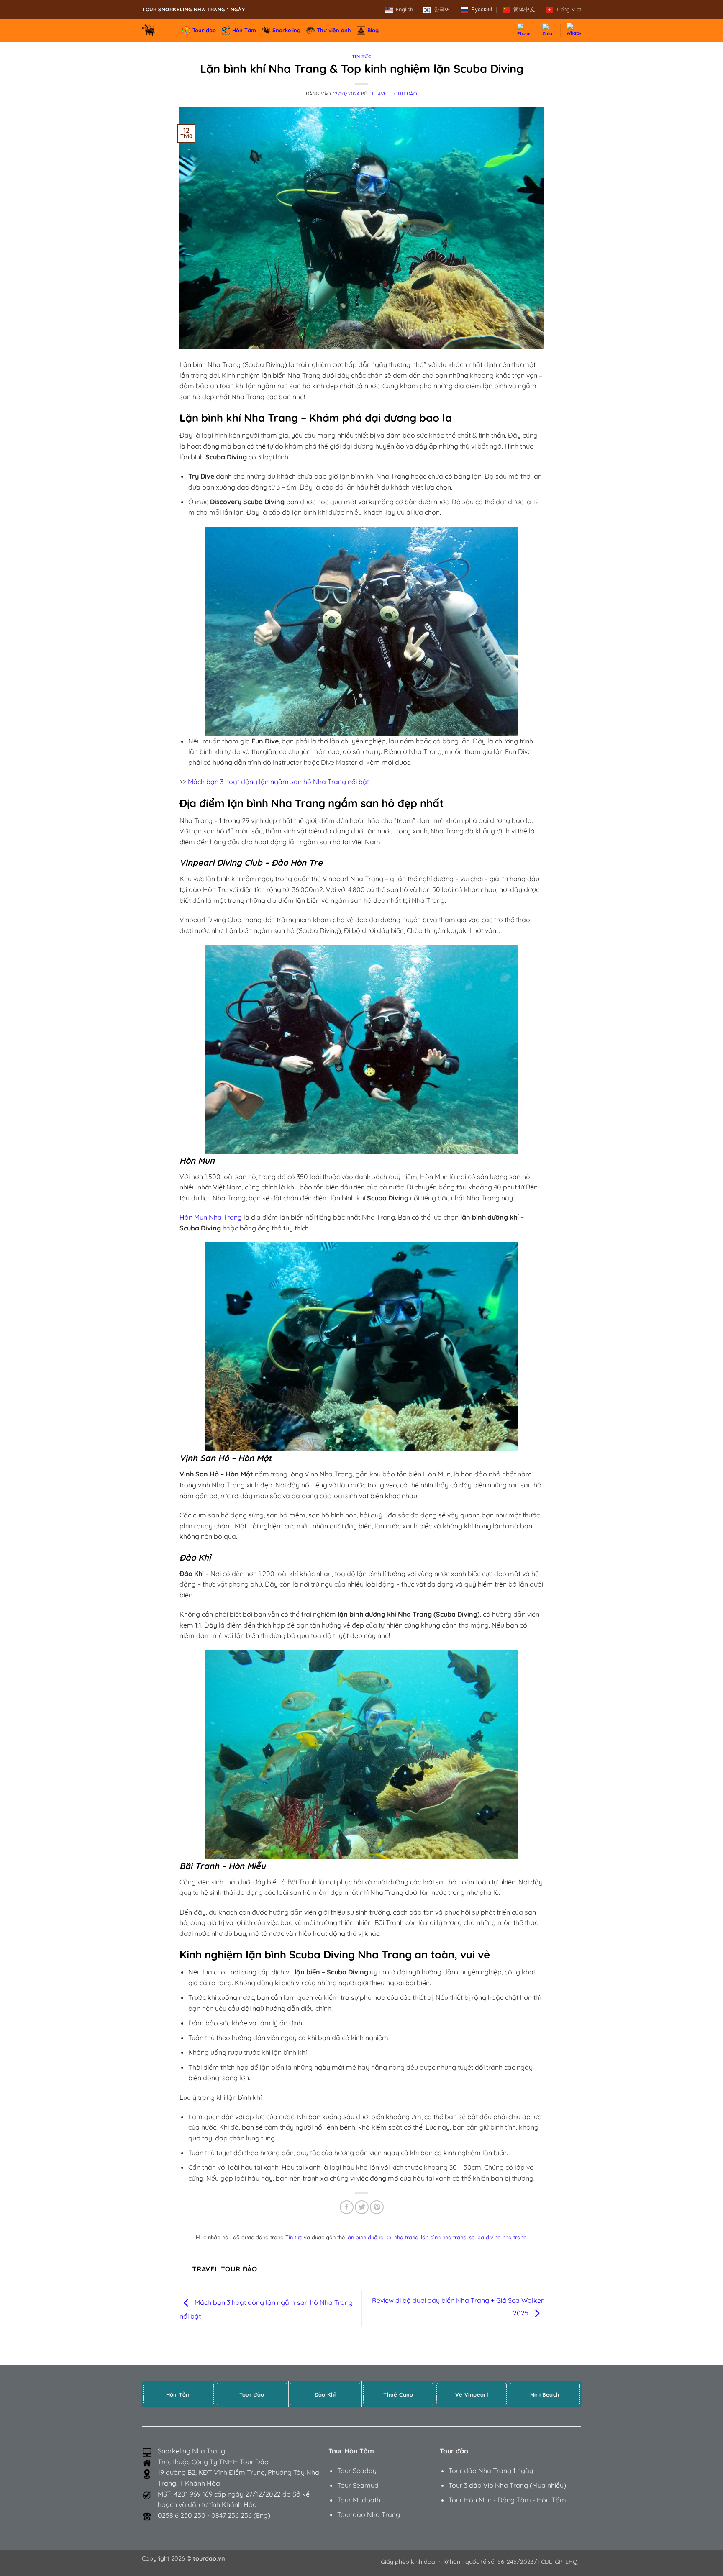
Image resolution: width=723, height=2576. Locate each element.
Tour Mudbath (359, 2500)
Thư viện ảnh (334, 30)
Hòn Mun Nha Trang (211, 1217)
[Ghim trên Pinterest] (377, 2207)
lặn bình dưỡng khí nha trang (382, 2237)
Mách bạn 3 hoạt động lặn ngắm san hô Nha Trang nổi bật (278, 782)
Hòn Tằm (244, 30)
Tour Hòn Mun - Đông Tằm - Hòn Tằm (507, 2500)
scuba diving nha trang (498, 2237)
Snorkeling (286, 30)
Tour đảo (204, 30)
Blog (373, 30)
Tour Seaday (357, 2471)
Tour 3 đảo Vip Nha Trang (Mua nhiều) (507, 2485)
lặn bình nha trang (444, 2237)
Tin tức (362, 56)
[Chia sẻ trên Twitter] (362, 2207)
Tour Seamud (358, 2485)
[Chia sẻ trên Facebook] (347, 2207)
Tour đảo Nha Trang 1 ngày (491, 2471)
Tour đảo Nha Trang (369, 2514)
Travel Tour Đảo (394, 94)
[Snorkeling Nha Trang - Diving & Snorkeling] (156, 30)
